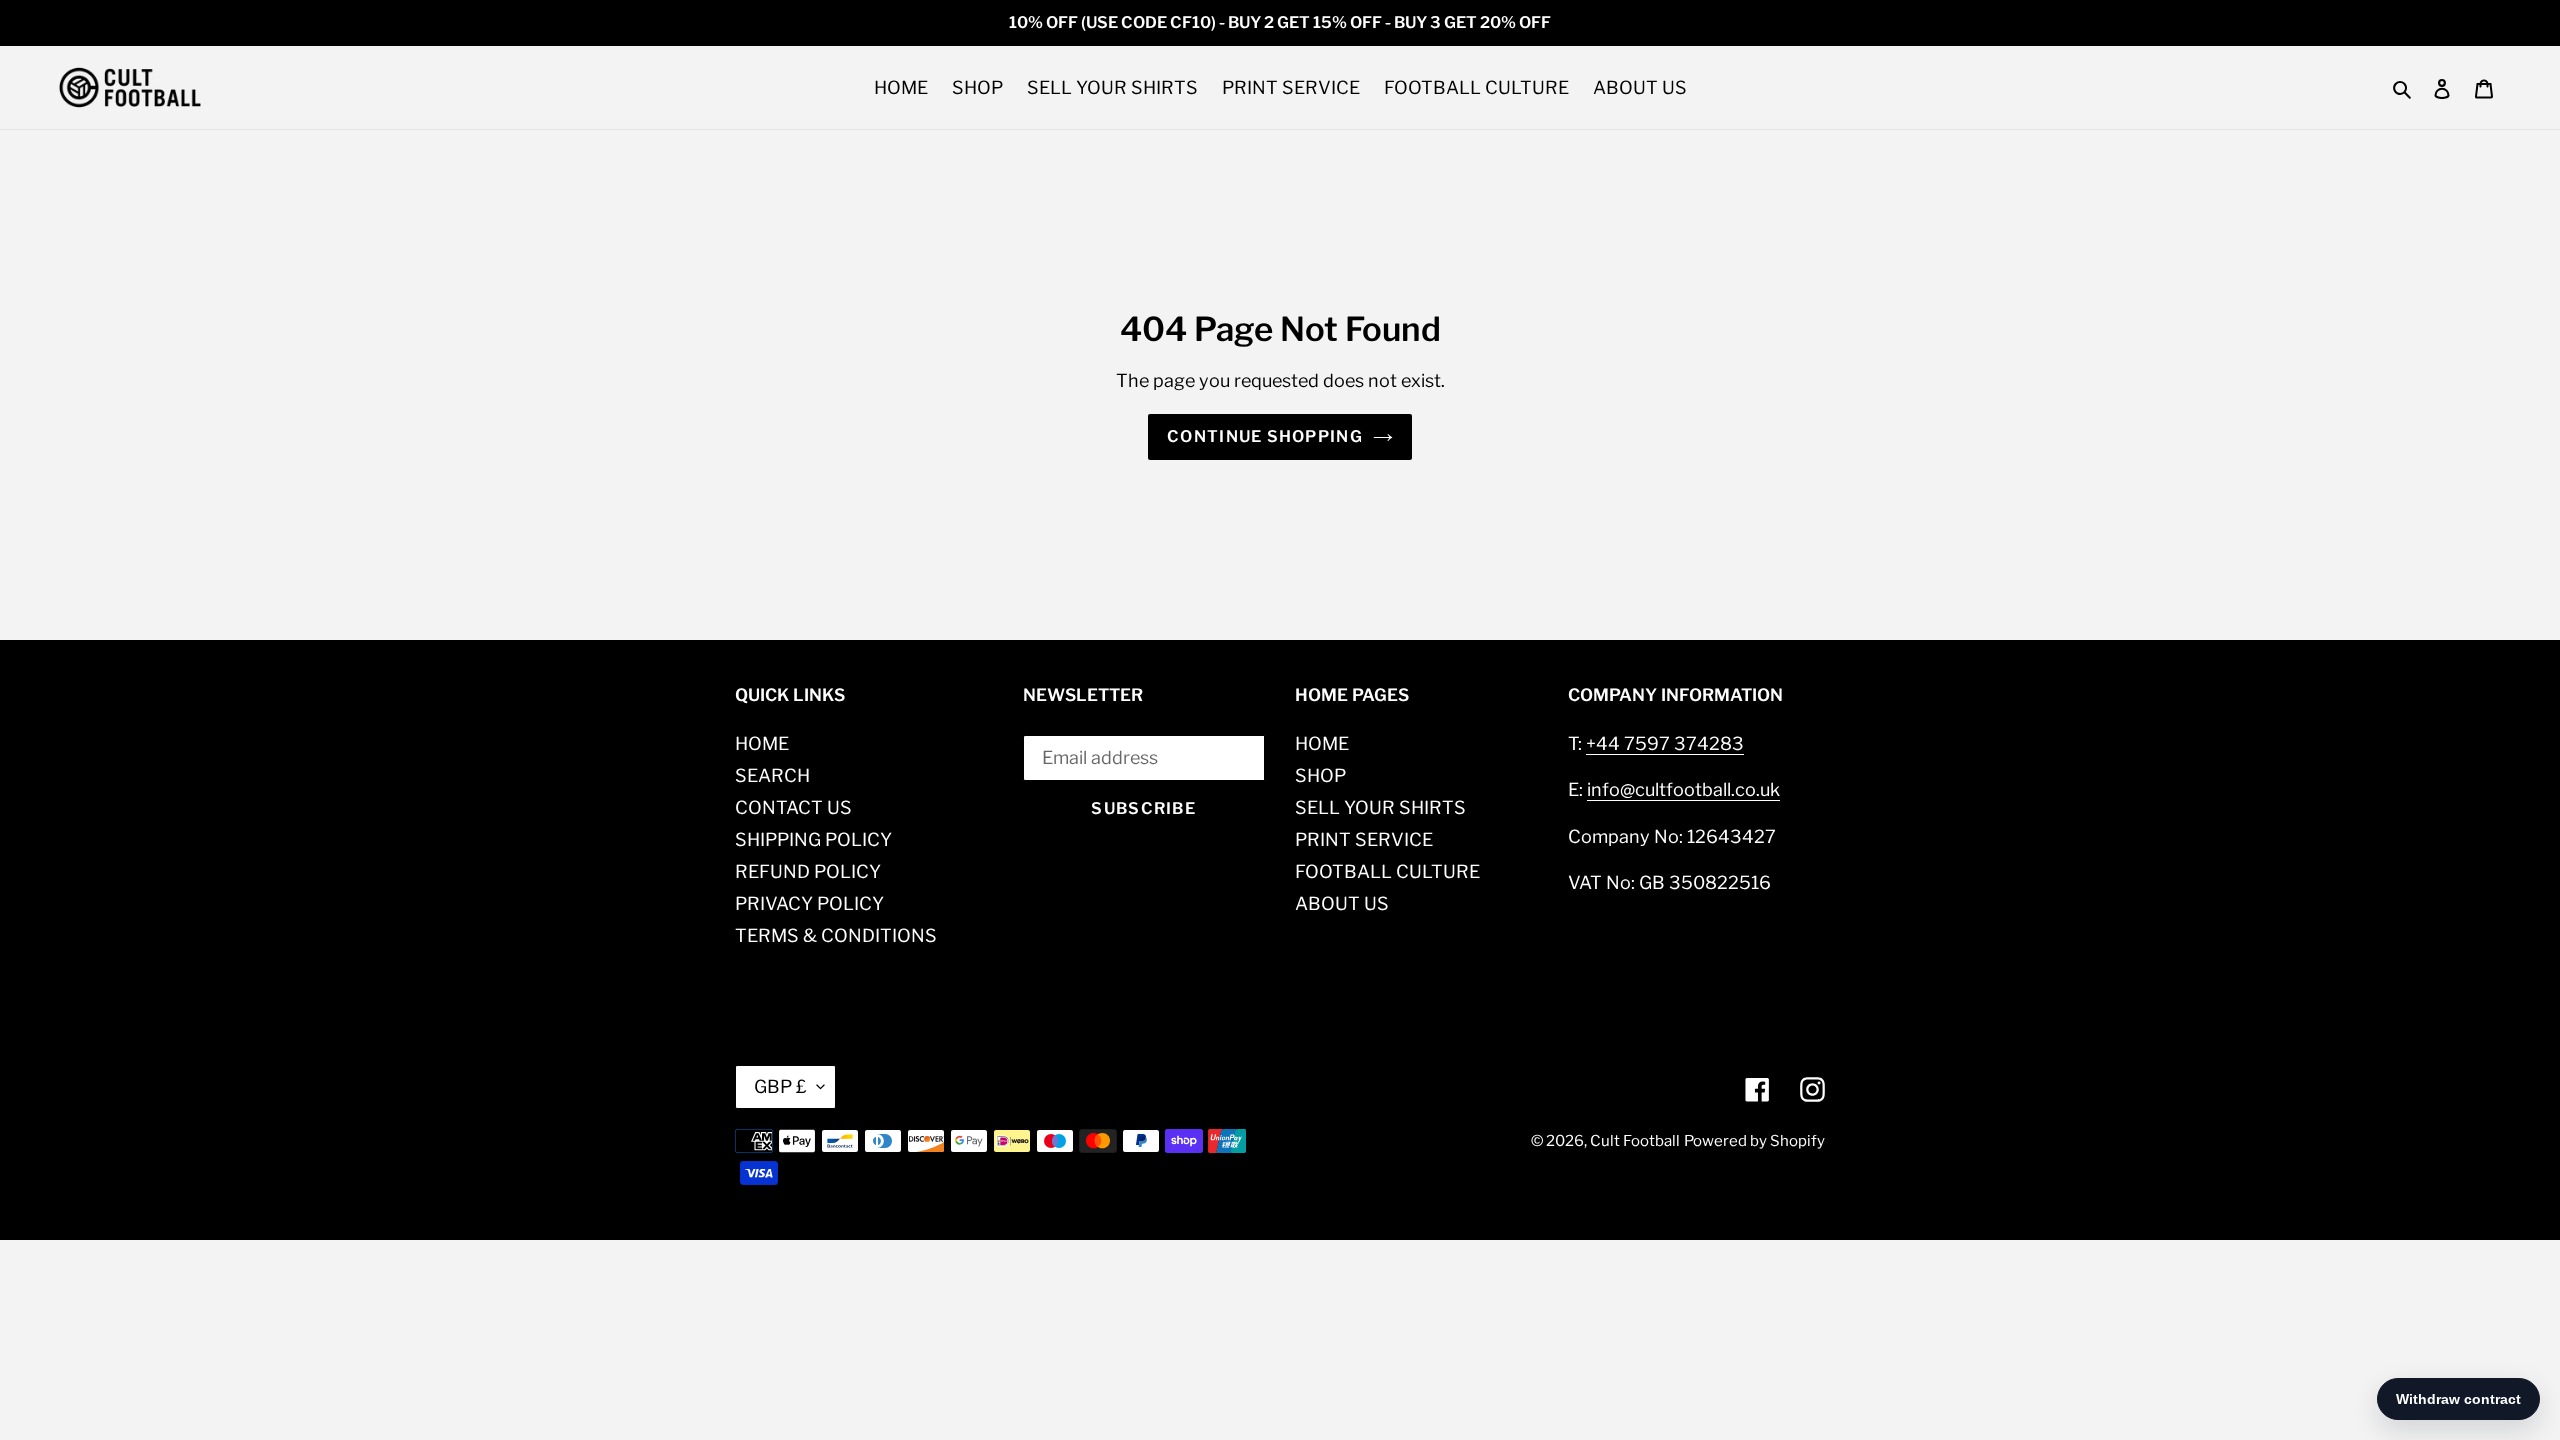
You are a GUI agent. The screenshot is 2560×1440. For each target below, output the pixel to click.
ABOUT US (1342, 903)
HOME (762, 743)
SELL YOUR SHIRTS (1380, 807)
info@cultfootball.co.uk (1683, 789)
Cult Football (1635, 1141)
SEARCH (772, 775)
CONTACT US (793, 807)
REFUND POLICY (808, 871)
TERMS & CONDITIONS (836, 935)
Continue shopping (1265, 436)
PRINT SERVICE (1364, 839)
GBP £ (780, 1086)
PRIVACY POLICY (809, 903)
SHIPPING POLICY (813, 839)
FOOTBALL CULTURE (1387, 871)
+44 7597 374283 (1665, 743)
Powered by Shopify (1754, 1141)
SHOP (1320, 775)
